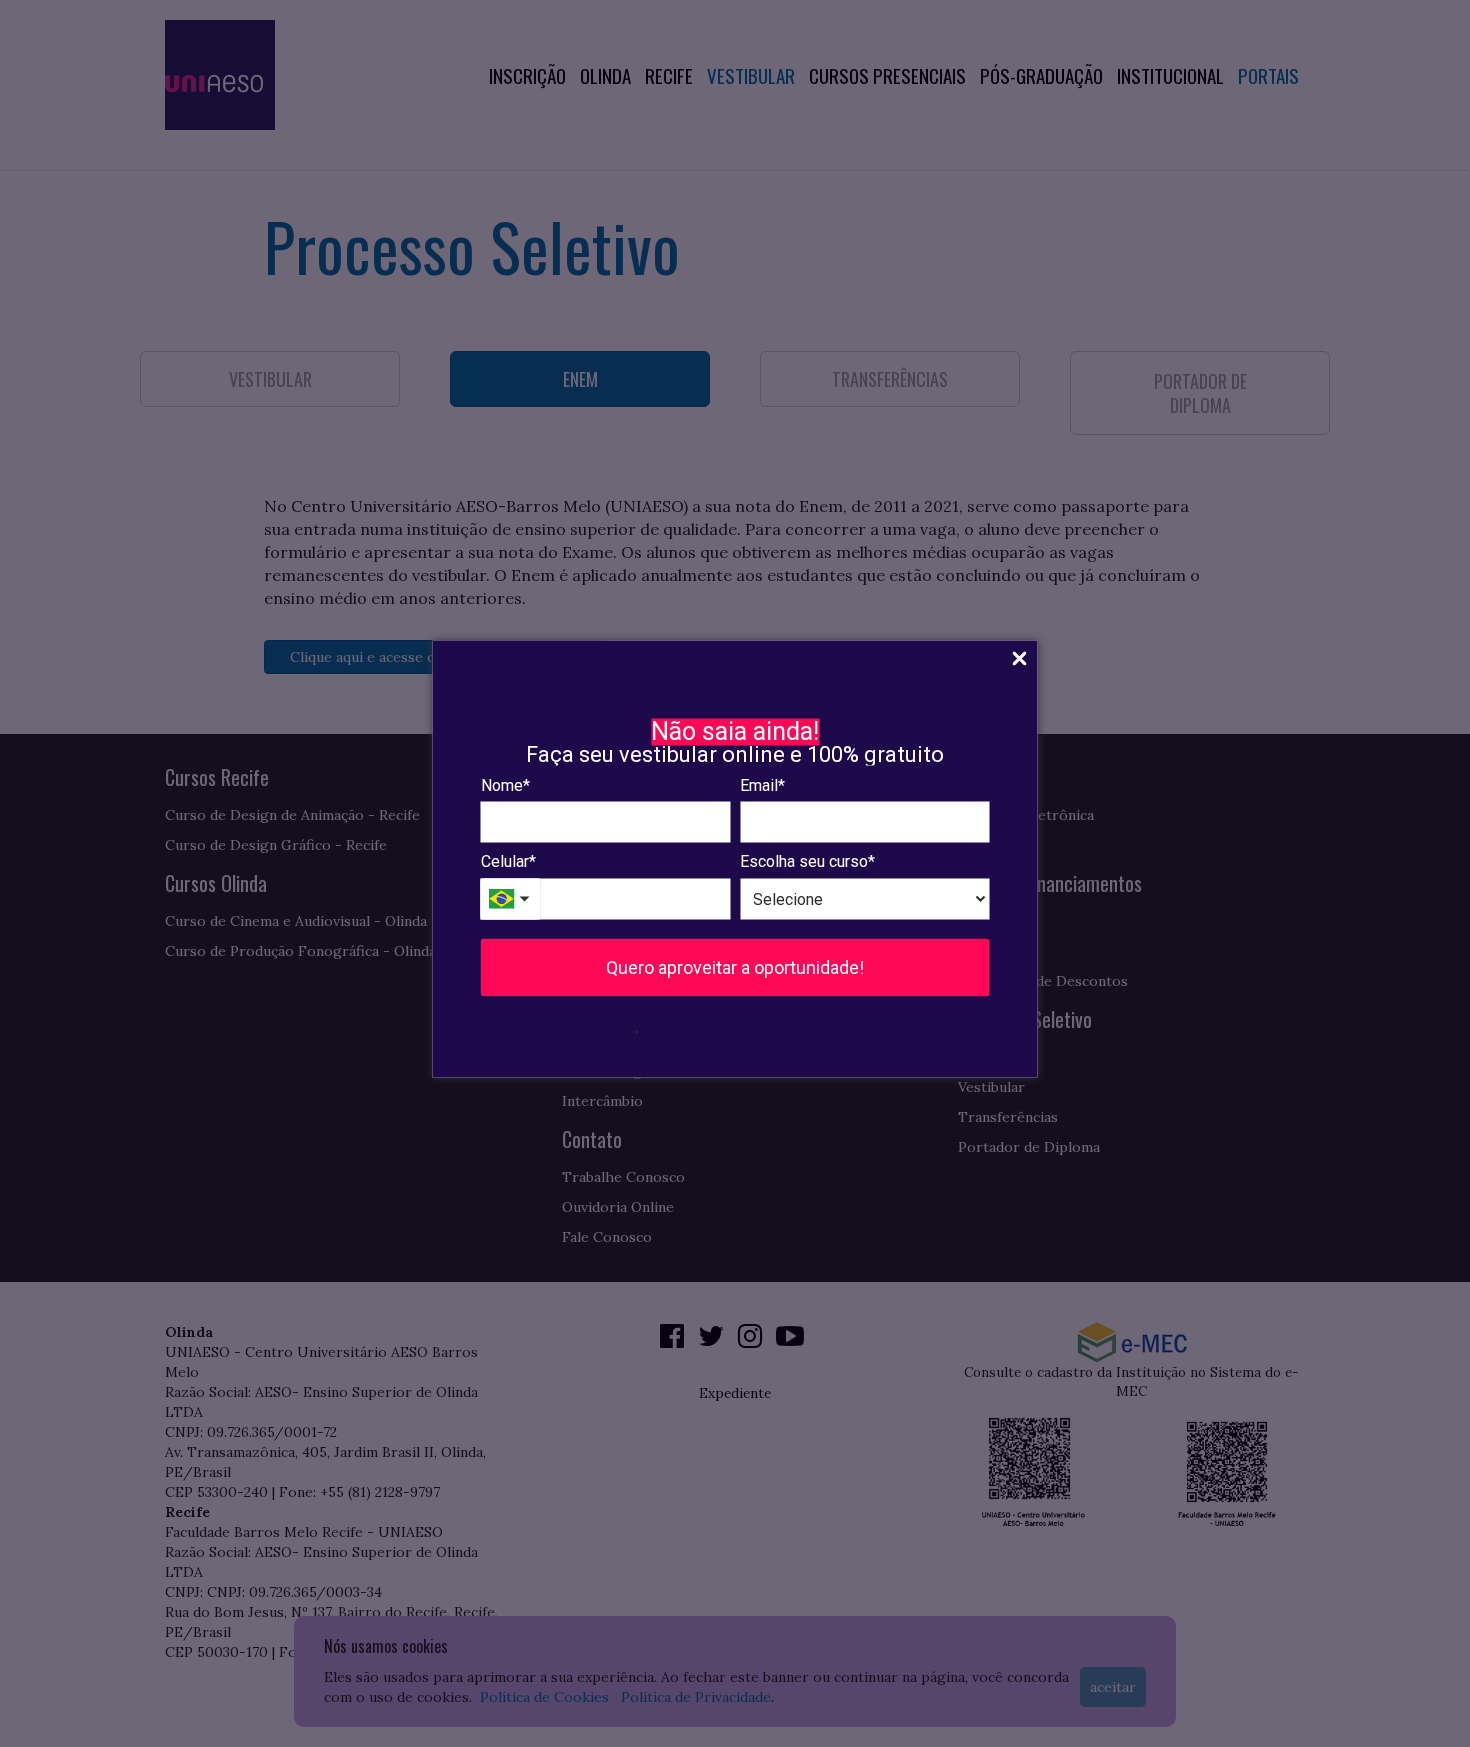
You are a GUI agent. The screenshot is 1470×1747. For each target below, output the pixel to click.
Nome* (505, 784)
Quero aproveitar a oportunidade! (735, 966)
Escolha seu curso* (807, 861)
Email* (762, 784)
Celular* (508, 861)
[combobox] (511, 898)
